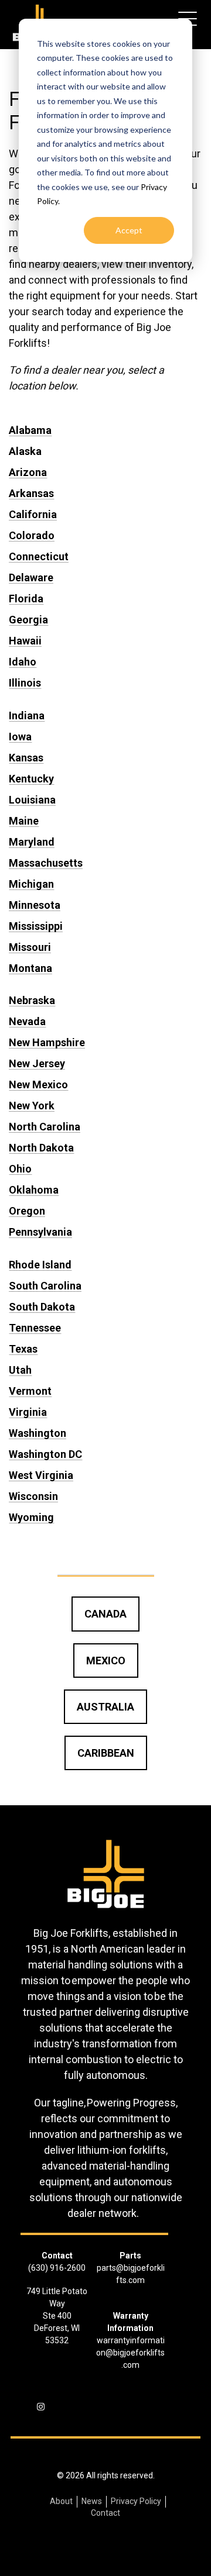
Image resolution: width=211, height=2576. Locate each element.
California (33, 514)
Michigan (31, 884)
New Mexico (38, 1084)
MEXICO (106, 1661)
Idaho (23, 662)
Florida (26, 599)
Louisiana (32, 800)
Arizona (28, 472)
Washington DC (45, 1454)
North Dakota (41, 1148)
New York (32, 1106)
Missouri (30, 947)
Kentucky (31, 779)
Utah (20, 1370)
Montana (30, 968)
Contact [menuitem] (105, 2513)
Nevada (27, 1021)
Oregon (27, 1211)
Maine (24, 821)
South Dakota (42, 1307)
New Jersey (37, 1063)
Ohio (20, 1169)
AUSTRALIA (105, 1707)
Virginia (28, 1412)
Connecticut (39, 556)
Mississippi (36, 926)
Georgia (28, 620)
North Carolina (45, 1127)
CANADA (105, 1614)
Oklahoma (34, 1190)
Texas (23, 1349)
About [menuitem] (61, 2501)
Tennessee (35, 1328)
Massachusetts (46, 863)
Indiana (27, 715)
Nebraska (32, 1000)
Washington (38, 1433)
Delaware (31, 577)
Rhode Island (40, 1265)
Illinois (25, 683)
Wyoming (31, 1517)
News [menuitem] (92, 2501)
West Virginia (41, 1475)
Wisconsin (33, 1496)
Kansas (26, 758)
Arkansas (31, 493)
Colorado (32, 535)
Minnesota (35, 905)
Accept (129, 230)
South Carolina (45, 1286)
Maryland (32, 842)
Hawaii (25, 641)
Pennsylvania (40, 1232)
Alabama (30, 430)
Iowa (20, 737)
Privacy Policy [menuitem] (136, 2501)
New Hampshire (47, 1042)
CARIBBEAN (106, 1753)
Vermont (30, 1391)
